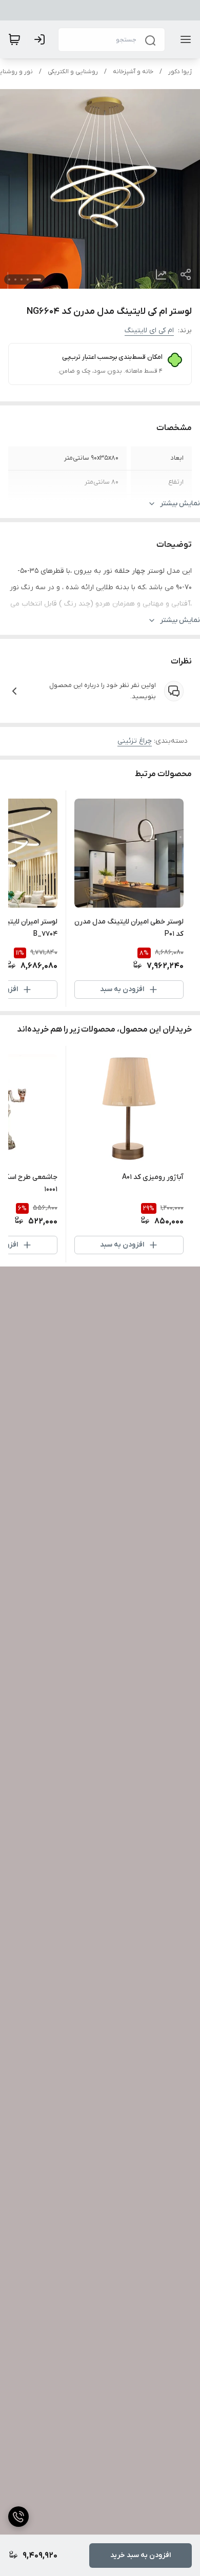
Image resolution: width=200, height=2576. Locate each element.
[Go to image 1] (37, 280)
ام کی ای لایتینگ (149, 330)
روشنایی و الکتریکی (73, 72)
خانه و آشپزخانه (133, 72)
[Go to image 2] (28, 280)
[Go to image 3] (22, 280)
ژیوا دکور (180, 72)
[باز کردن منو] (184, 39)
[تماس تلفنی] (18, 2517)
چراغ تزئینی (135, 741)
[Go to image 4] (15, 280)
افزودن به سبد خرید (141, 2555)
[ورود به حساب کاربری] (42, 39)
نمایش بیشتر (180, 503)
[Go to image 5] (9, 280)
